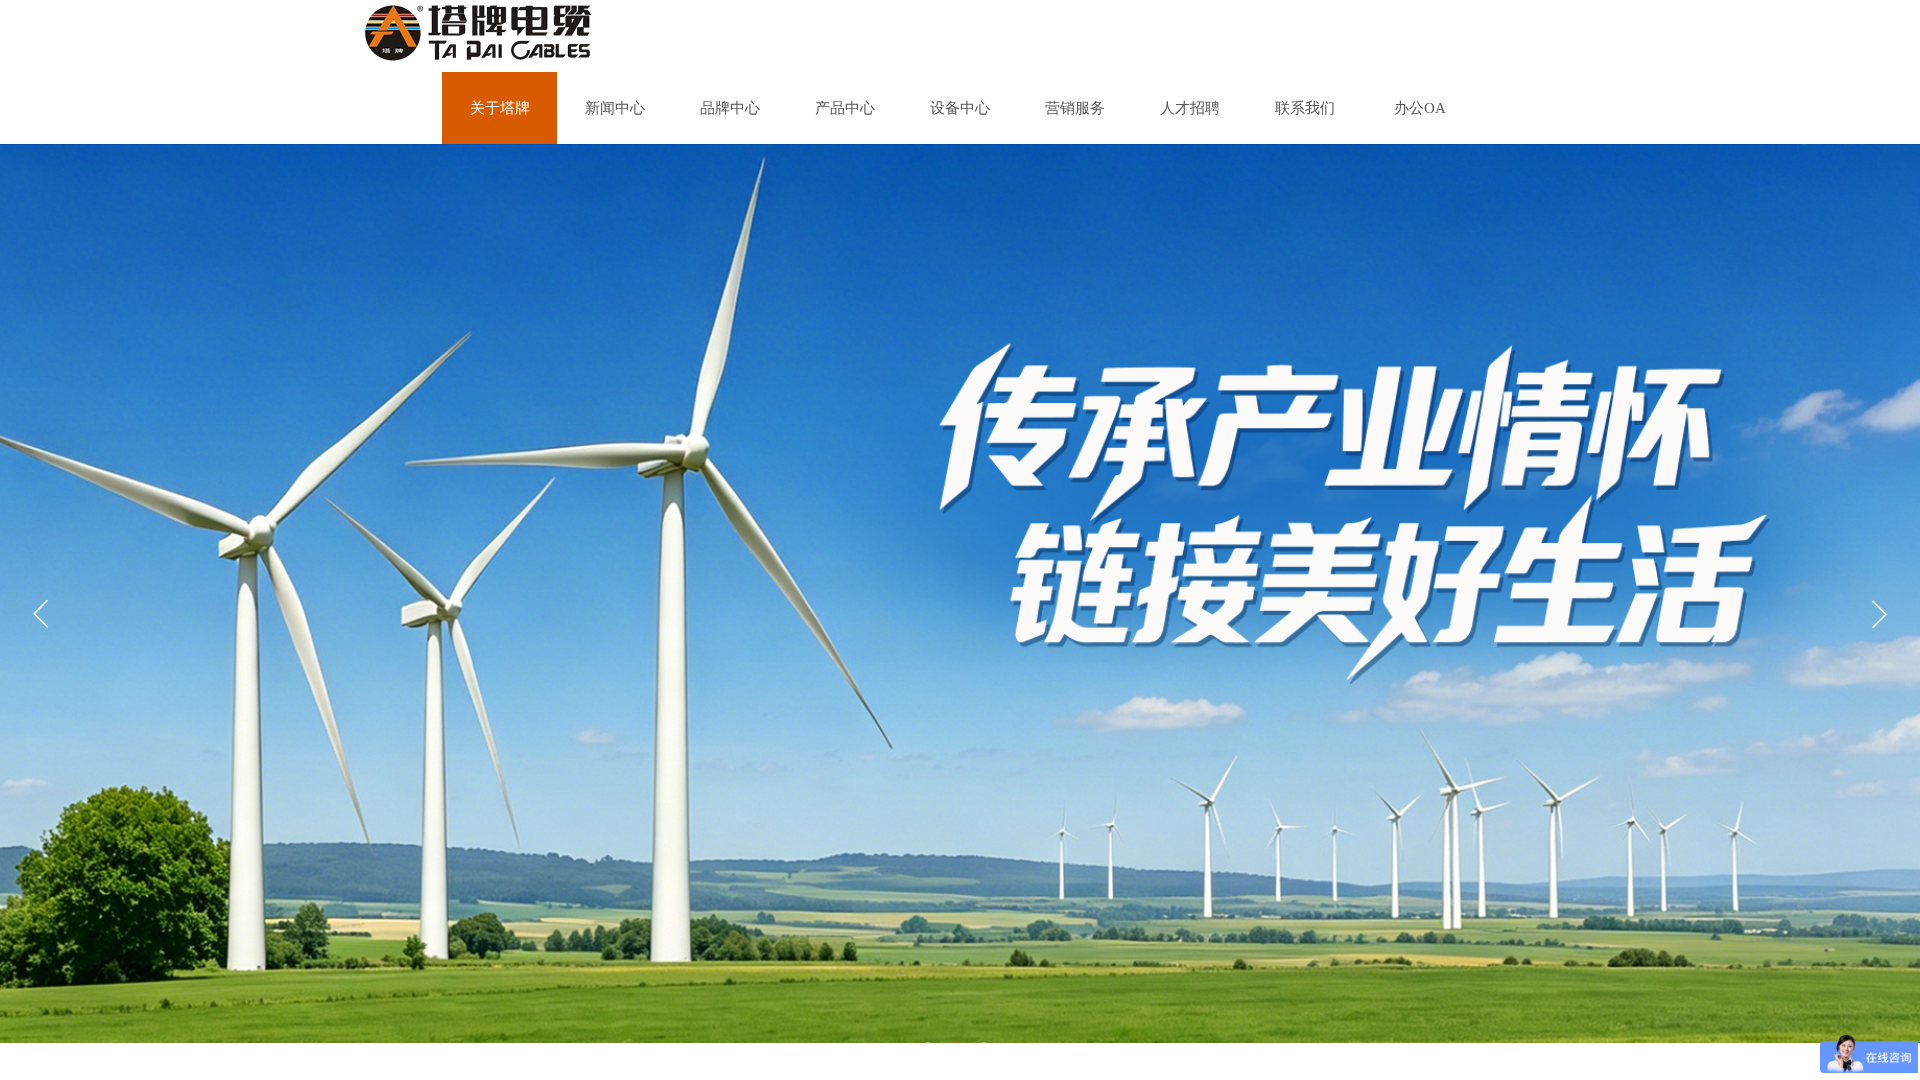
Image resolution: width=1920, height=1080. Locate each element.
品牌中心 (730, 108)
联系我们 (1305, 108)
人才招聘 (1190, 108)
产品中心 (845, 108)
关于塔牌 (500, 108)
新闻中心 (615, 108)
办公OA (1420, 108)
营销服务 (1075, 108)
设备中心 (960, 108)
